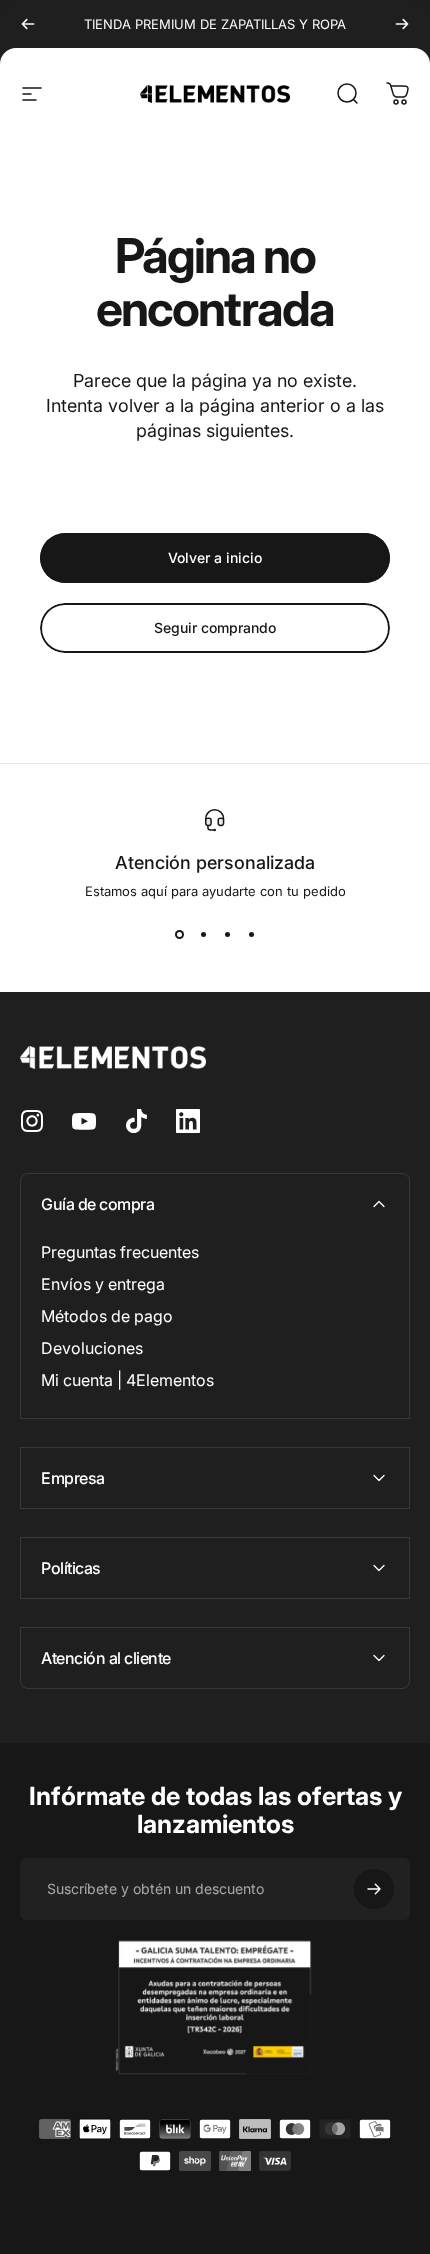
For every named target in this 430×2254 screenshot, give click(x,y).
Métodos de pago (107, 1316)
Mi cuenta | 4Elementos (127, 1380)
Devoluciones (92, 1348)
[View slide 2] (203, 935)
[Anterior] (28, 24)
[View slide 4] (251, 935)
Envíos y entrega (103, 1284)
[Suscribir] (374, 1889)
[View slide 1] (179, 935)
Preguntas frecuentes (120, 1252)
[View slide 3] (227, 935)
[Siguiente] (402, 24)
